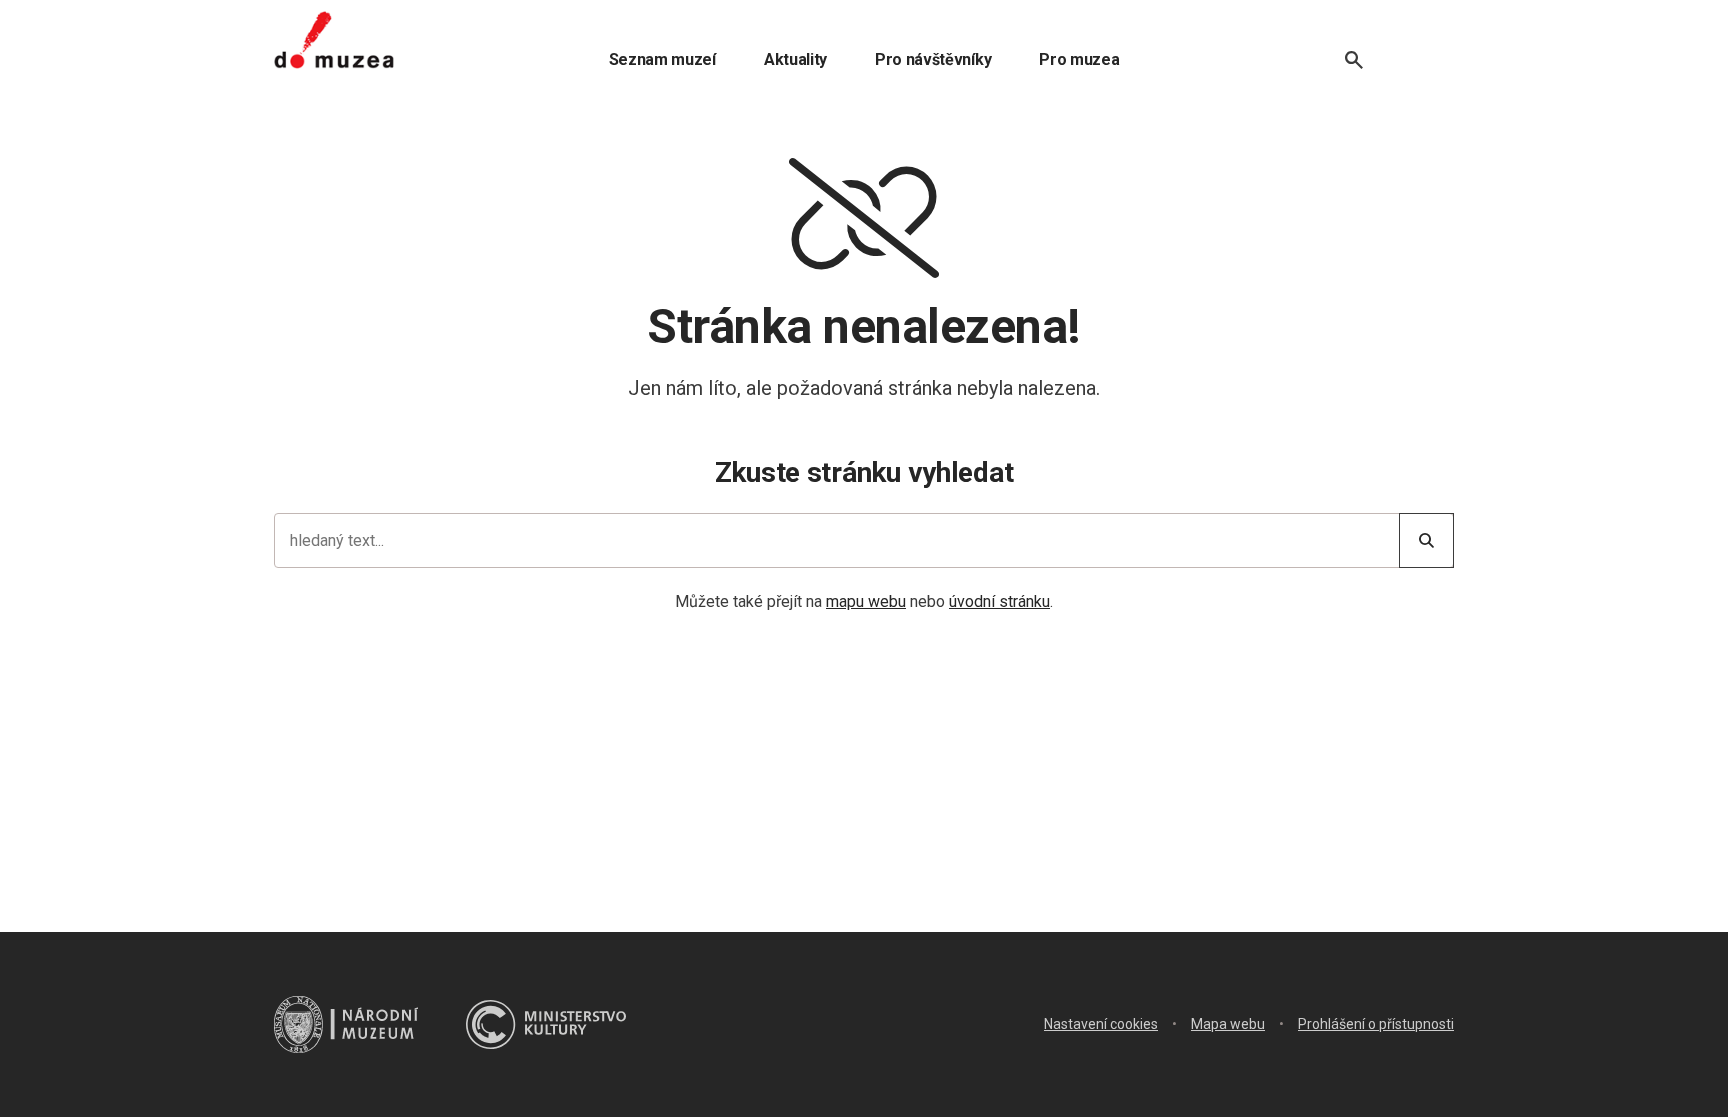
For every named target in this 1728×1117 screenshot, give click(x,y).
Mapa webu (1228, 1024)
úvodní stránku (999, 601)
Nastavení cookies (1101, 1024)
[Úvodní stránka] (334, 40)
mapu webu (866, 601)
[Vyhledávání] (1354, 60)
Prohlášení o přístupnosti (1376, 1024)
